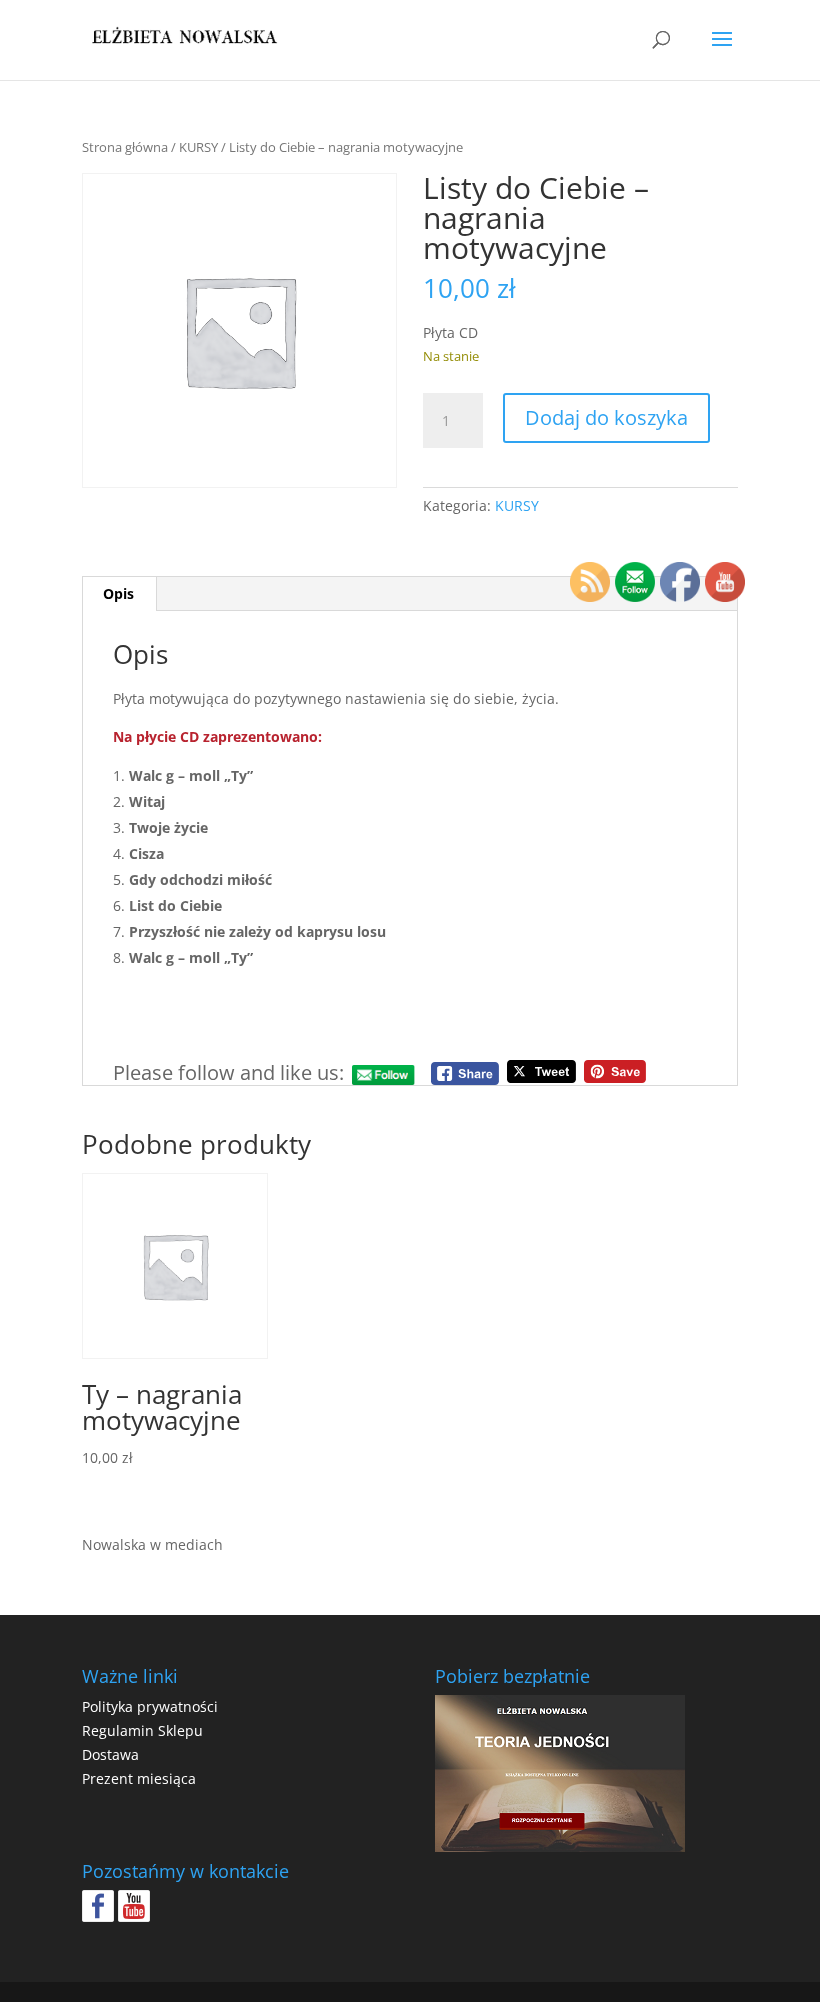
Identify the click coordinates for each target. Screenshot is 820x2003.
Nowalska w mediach (152, 1544)
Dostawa (110, 1754)
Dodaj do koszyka (606, 417)
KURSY (198, 147)
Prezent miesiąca (139, 1778)
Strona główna (125, 147)
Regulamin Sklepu (142, 1730)
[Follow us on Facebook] (98, 1906)
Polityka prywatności (150, 1706)
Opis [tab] (118, 593)
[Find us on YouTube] (134, 1906)
